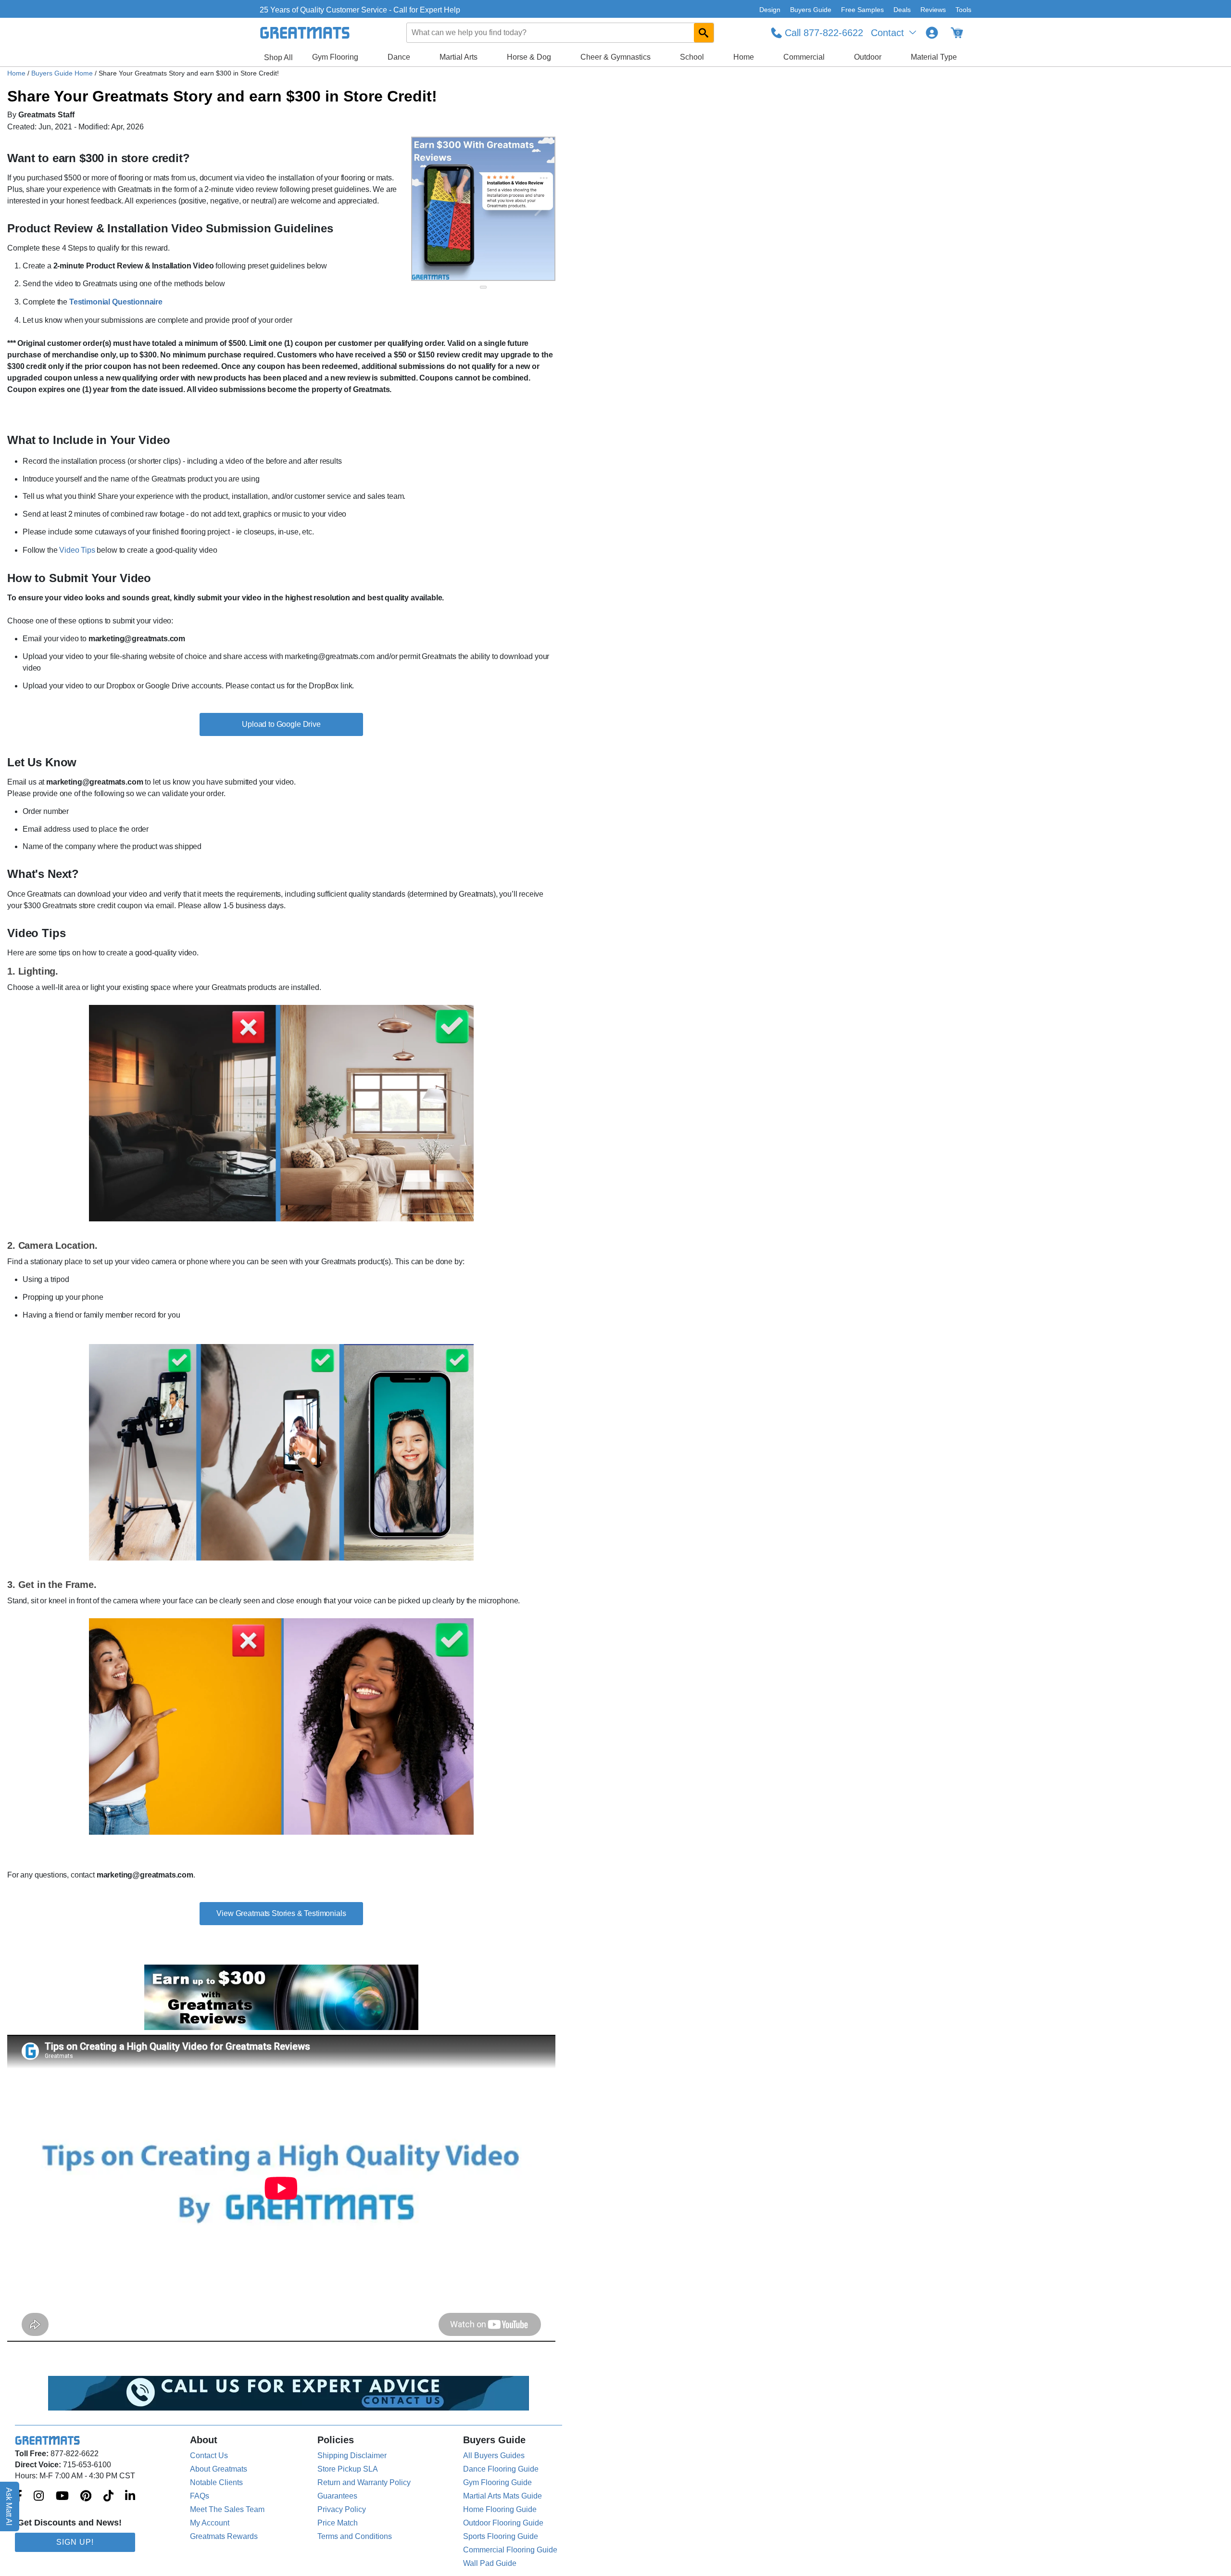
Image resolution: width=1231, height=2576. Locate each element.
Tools (963, 10)
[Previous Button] (428, 209)
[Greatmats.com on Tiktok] (108, 2497)
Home (744, 57)
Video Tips (77, 550)
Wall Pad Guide (490, 2563)
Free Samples (862, 10)
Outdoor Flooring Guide (503, 2523)
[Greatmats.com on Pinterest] (86, 2497)
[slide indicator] (483, 287)
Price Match (338, 2523)
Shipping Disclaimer (352, 2455)
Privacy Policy (342, 2509)
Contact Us (209, 2455)
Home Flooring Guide (500, 2509)
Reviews (933, 10)
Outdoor (868, 57)
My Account (210, 2523)
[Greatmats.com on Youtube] (62, 2497)
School (692, 57)
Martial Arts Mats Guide (502, 2496)
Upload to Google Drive (281, 724)
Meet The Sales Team (227, 2509)
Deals (902, 10)
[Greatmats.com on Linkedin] (130, 2497)
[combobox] (561, 33)
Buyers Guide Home (63, 73)
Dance (399, 57)
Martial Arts (458, 57)
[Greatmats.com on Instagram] (39, 2497)
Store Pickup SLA (348, 2469)
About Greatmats (219, 2469)
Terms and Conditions (355, 2536)
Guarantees (337, 2496)
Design (770, 10)
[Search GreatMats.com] (704, 33)
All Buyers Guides (494, 2455)
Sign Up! (75, 2542)
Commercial (804, 57)
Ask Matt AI (9, 2506)
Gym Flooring (335, 57)
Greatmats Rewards (224, 2536)
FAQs (200, 2496)
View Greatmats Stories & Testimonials (281, 1913)
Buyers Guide (811, 10)
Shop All (278, 57)
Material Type (934, 57)
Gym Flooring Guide (497, 2482)
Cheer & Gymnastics (615, 57)
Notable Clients (216, 2482)
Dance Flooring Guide (501, 2469)
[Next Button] (539, 209)
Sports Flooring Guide (501, 2536)
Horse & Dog (529, 57)
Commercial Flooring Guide (510, 2550)
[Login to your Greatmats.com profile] (932, 33)
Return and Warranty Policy (364, 2482)
